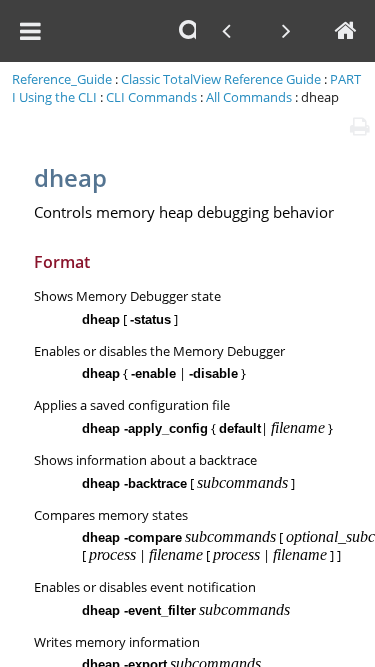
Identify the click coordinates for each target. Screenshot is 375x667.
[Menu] (30, 31)
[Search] (190, 31)
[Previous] (226, 31)
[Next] (286, 31)
